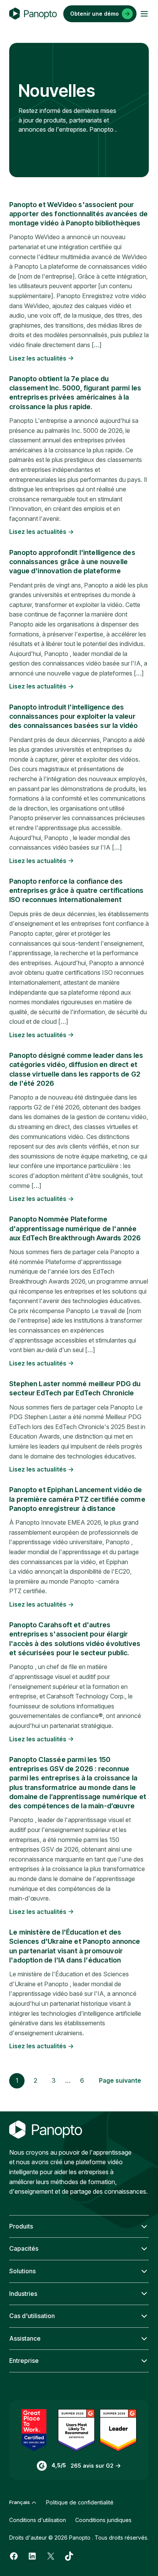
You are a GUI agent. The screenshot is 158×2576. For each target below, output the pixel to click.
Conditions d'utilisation (38, 2520)
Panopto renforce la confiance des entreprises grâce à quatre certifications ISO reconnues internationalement (76, 891)
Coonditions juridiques (103, 2520)
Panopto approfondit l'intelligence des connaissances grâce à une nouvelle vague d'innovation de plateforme (72, 562)
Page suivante (120, 2080)
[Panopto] (33, 14)
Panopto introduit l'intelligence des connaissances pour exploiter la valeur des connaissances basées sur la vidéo (74, 716)
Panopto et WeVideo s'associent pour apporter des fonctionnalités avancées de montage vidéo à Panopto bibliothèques (78, 214)
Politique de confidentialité (80, 2502)
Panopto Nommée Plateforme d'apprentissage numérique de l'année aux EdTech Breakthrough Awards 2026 (75, 1228)
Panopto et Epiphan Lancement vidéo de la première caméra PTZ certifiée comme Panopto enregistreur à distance (77, 1499)
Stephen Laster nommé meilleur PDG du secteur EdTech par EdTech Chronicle (75, 1388)
